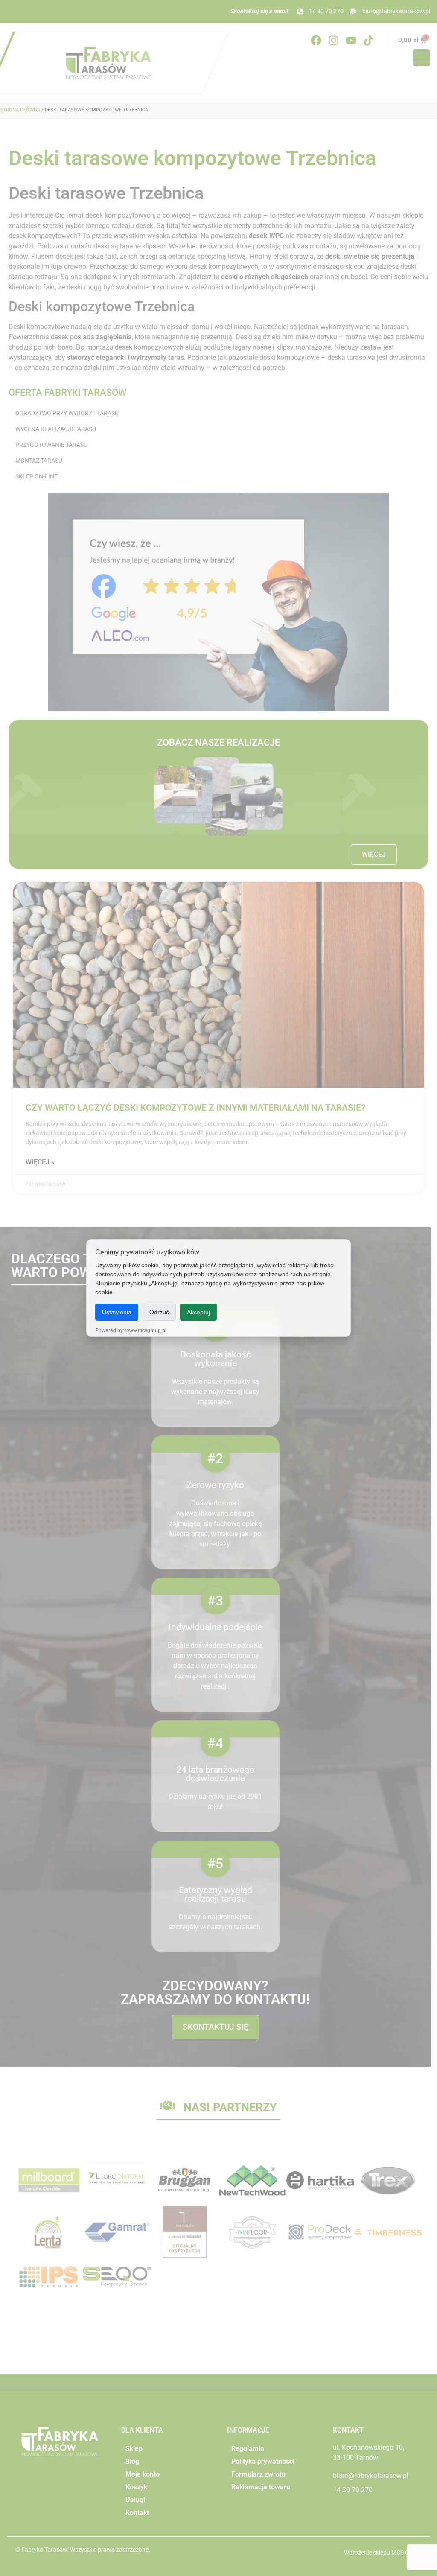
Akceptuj (198, 1312)
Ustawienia (117, 1312)
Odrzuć (159, 1312)
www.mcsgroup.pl (146, 1330)
